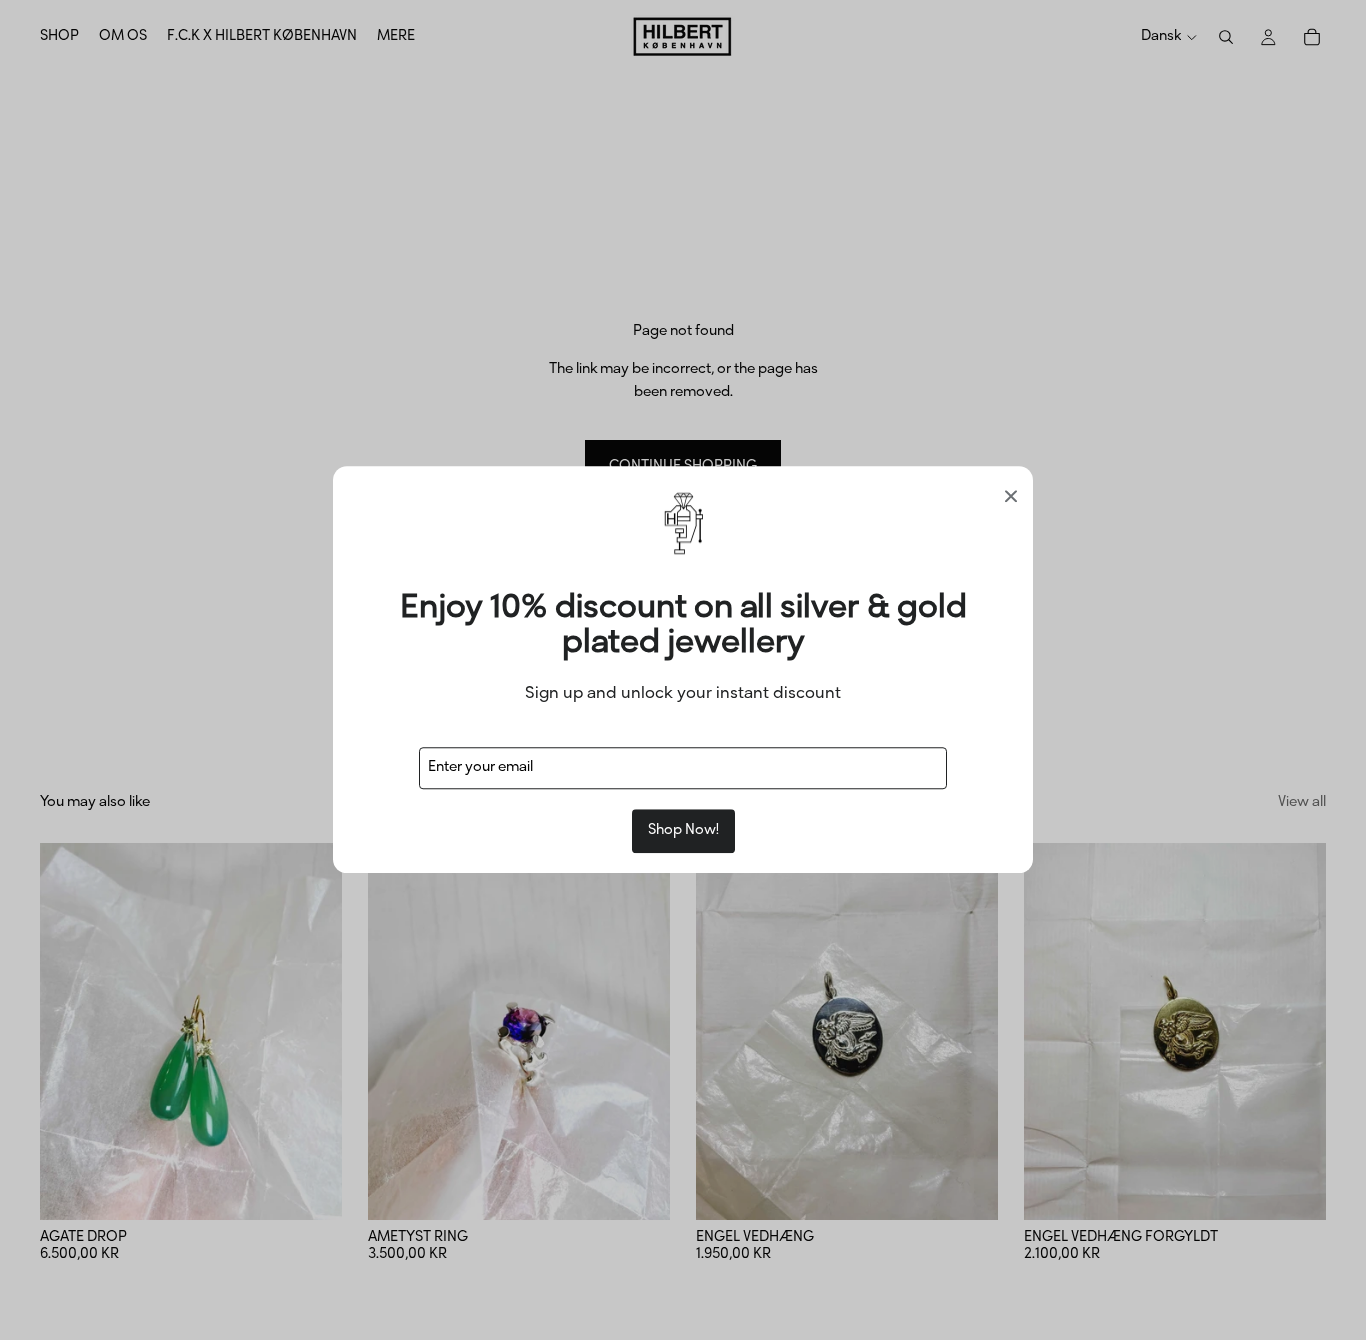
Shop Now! (683, 831)
